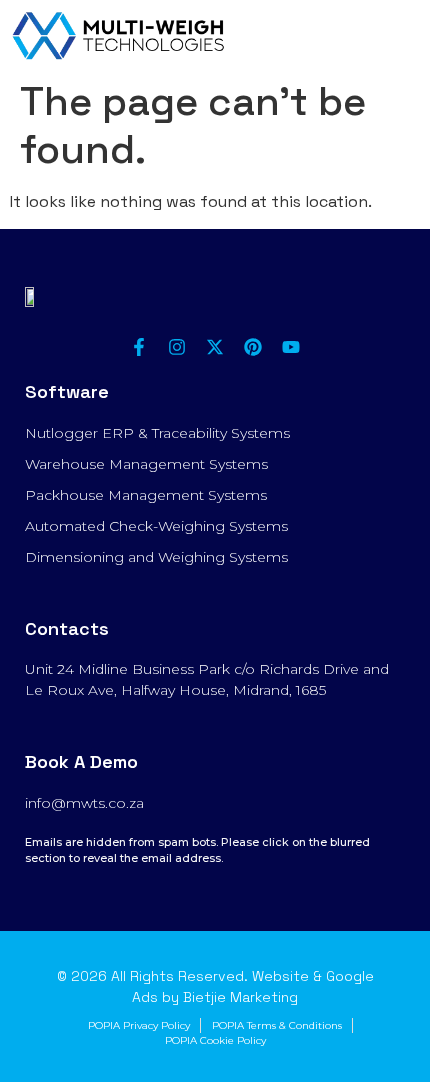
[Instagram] (177, 347)
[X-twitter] (215, 347)
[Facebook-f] (139, 347)
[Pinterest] (253, 347)
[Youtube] (291, 347)
